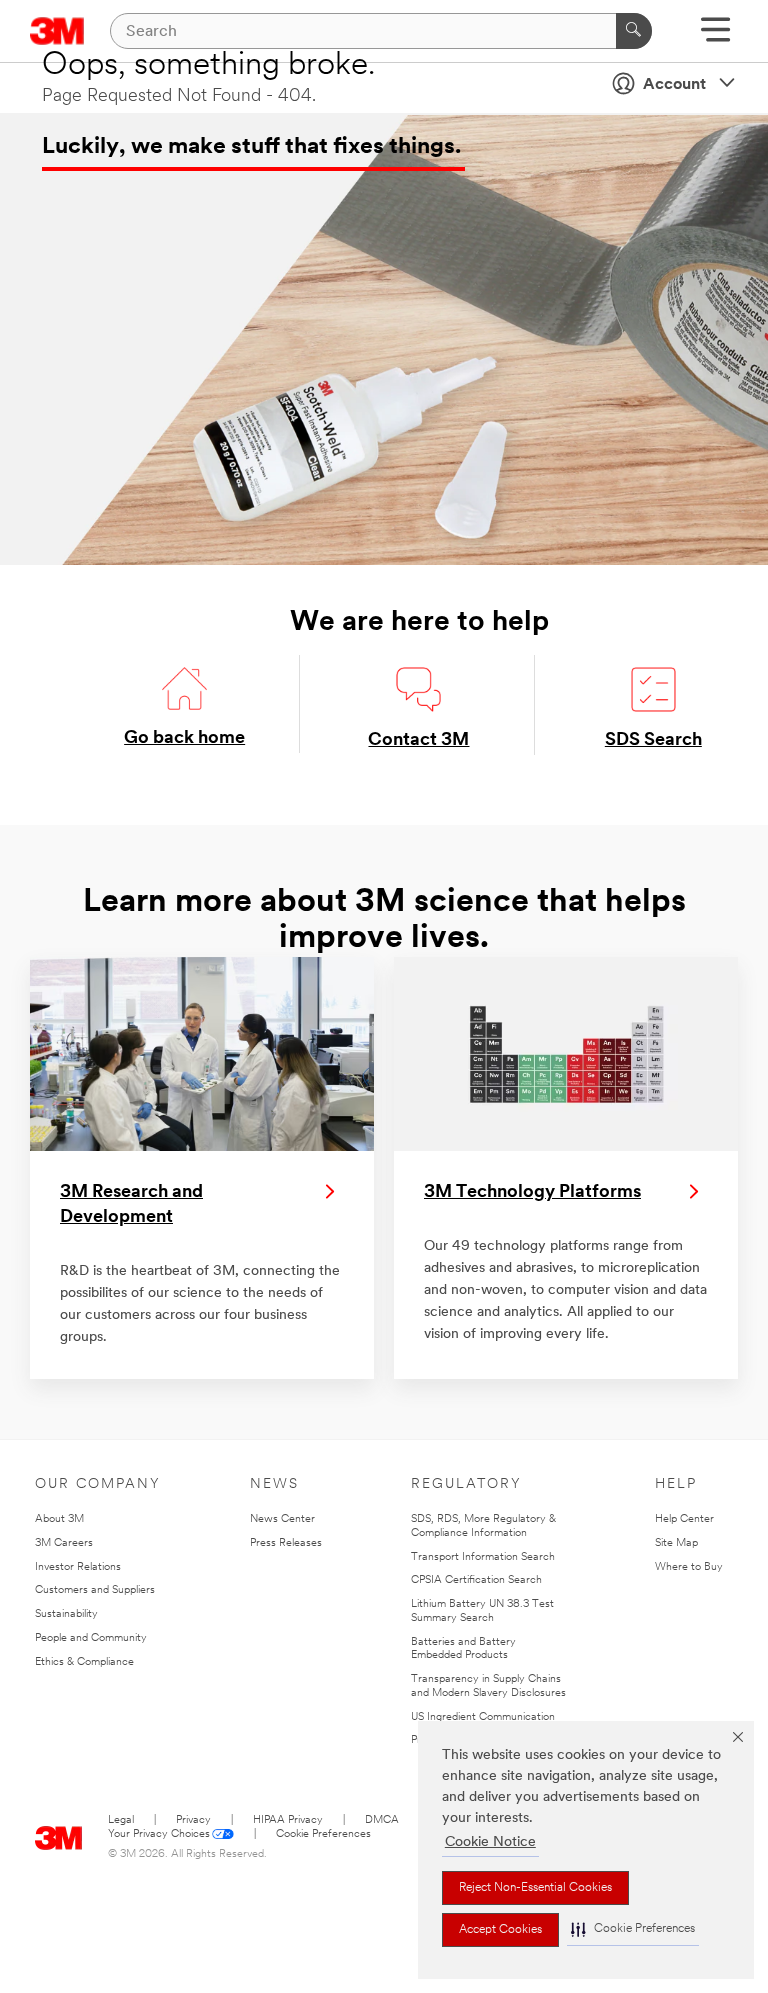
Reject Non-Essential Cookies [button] (535, 1888)
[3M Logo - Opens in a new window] (59, 1833)
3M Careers (64, 1543)
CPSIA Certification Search (476, 1580)
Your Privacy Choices (159, 1834)
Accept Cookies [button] (500, 1930)
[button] (633, 1929)
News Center (282, 1519)
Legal (121, 1820)
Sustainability (66, 1614)
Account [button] (674, 85)
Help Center (684, 1519)
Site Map (676, 1543)
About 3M (59, 1519)
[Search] (634, 31)
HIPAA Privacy (288, 1820)
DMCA (382, 1820)
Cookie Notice (490, 1842)
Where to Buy (689, 1567)
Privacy (193, 1820)
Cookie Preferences (323, 1834)
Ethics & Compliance (84, 1662)
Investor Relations (78, 1567)
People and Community (91, 1638)
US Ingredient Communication (483, 1717)
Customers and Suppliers (95, 1590)
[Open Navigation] (715, 36)
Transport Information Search (483, 1557)
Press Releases (286, 1543)
